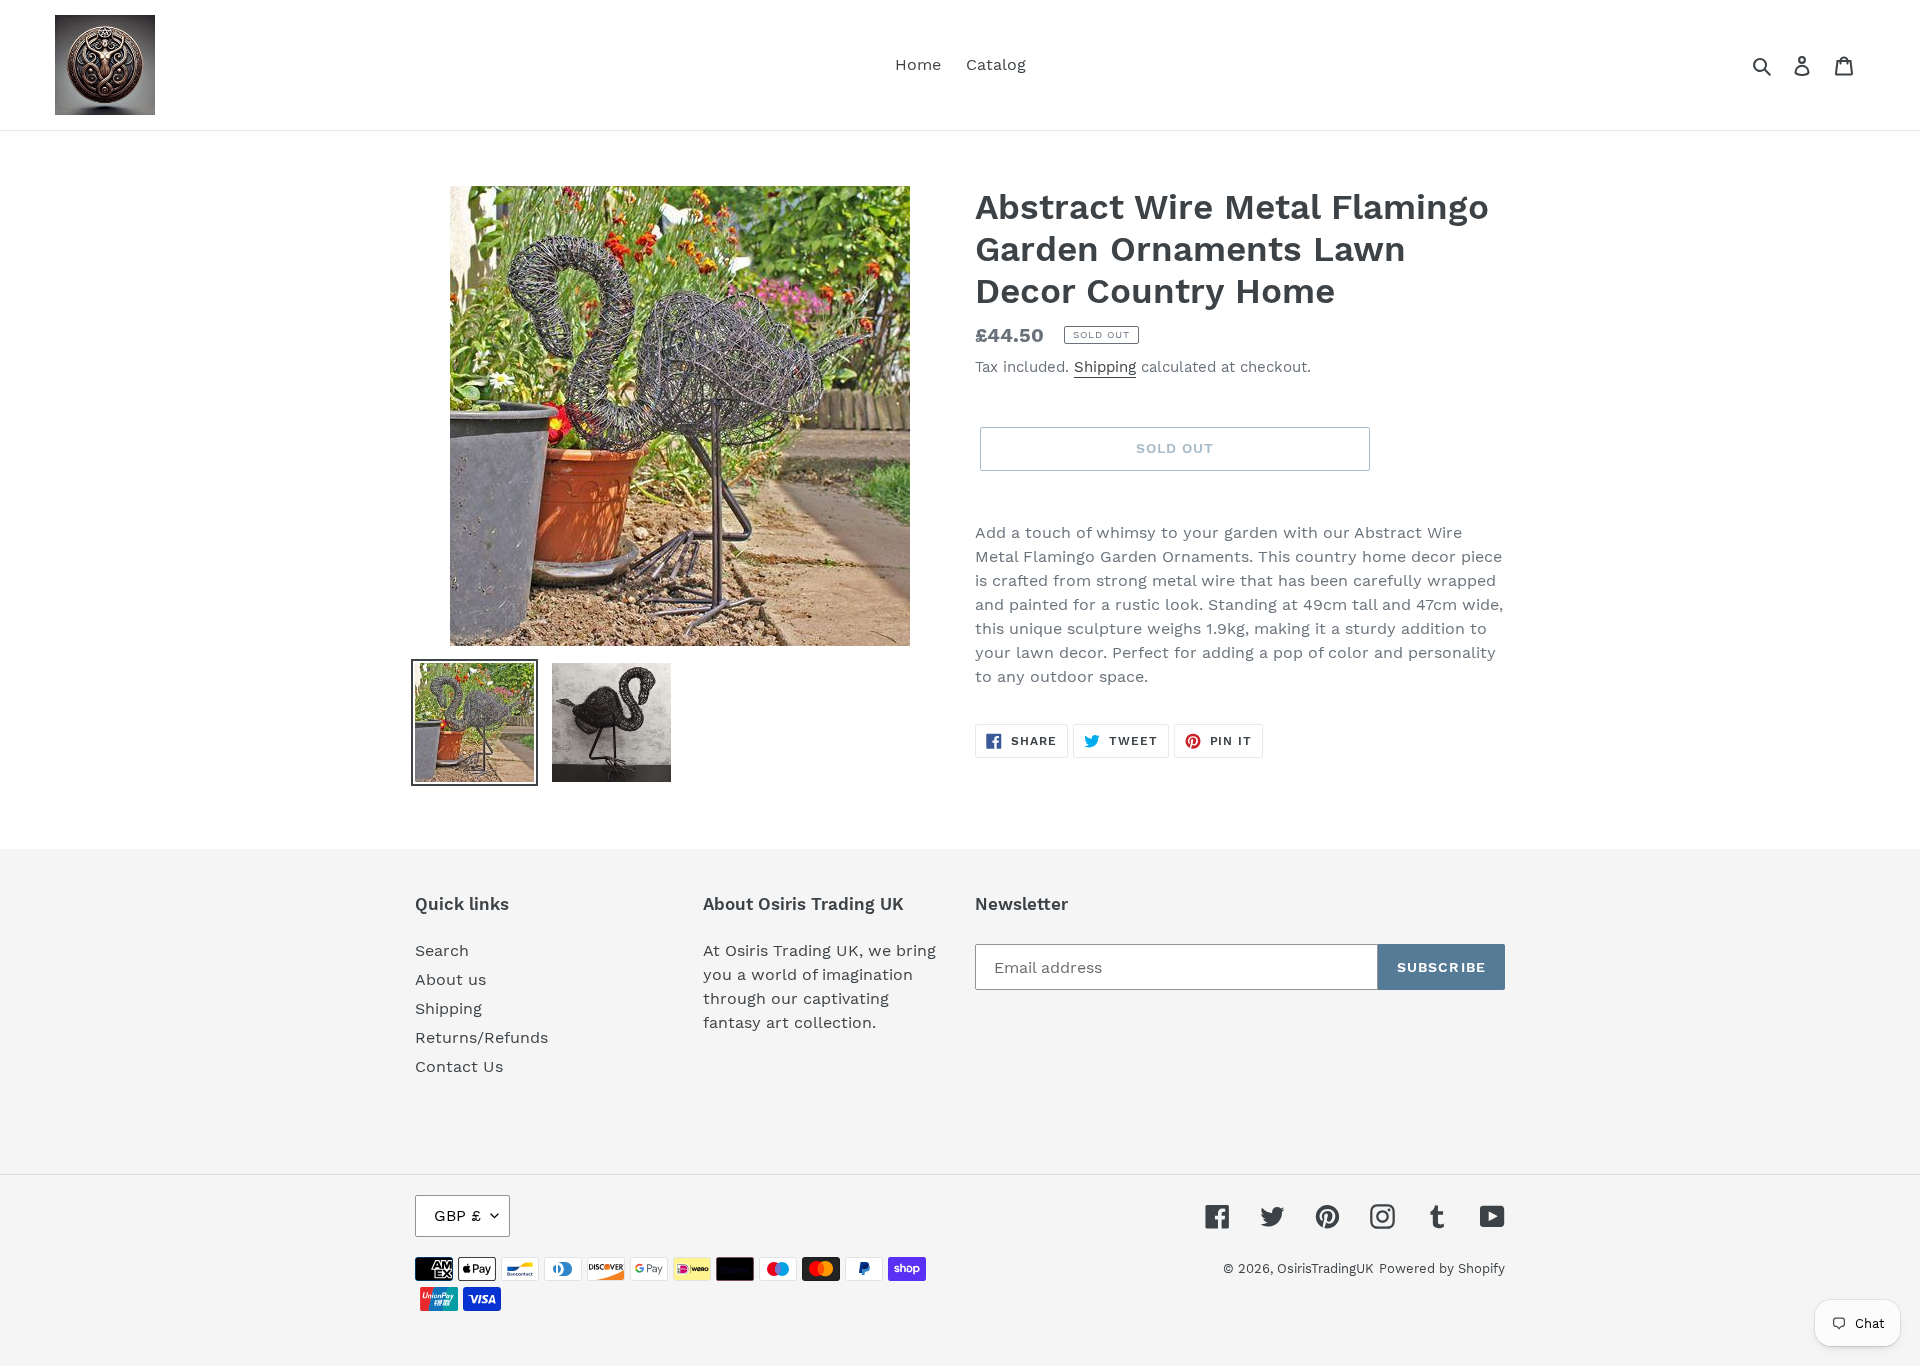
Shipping (1105, 367)
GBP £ (457, 1215)
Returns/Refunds (481, 1037)
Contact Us (459, 1066)
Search (442, 950)
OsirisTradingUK (1325, 1268)
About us (450, 979)
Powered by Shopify (1442, 1268)
